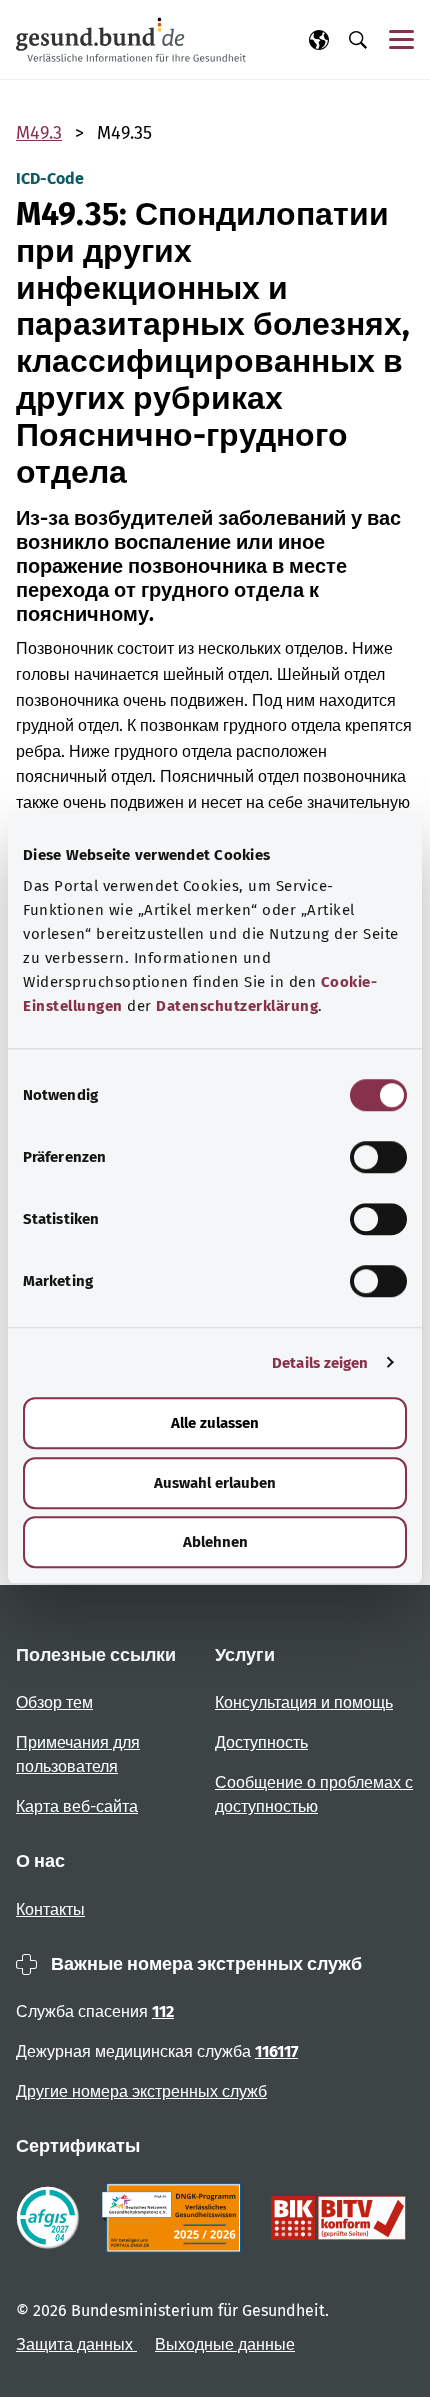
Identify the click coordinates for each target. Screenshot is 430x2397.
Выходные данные (225, 2344)
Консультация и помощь (304, 1702)
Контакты (50, 1909)
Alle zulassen (215, 1423)
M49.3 (39, 133)
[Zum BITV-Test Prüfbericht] (338, 2218)
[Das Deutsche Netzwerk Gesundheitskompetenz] (175, 2218)
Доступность (261, 1742)
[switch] (378, 1157)
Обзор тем (54, 1702)
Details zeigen (320, 1363)
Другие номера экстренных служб (141, 2091)
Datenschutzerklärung (237, 1006)
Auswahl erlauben (215, 1483)
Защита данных (76, 2344)
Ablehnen (215, 1542)
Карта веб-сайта (77, 1806)
